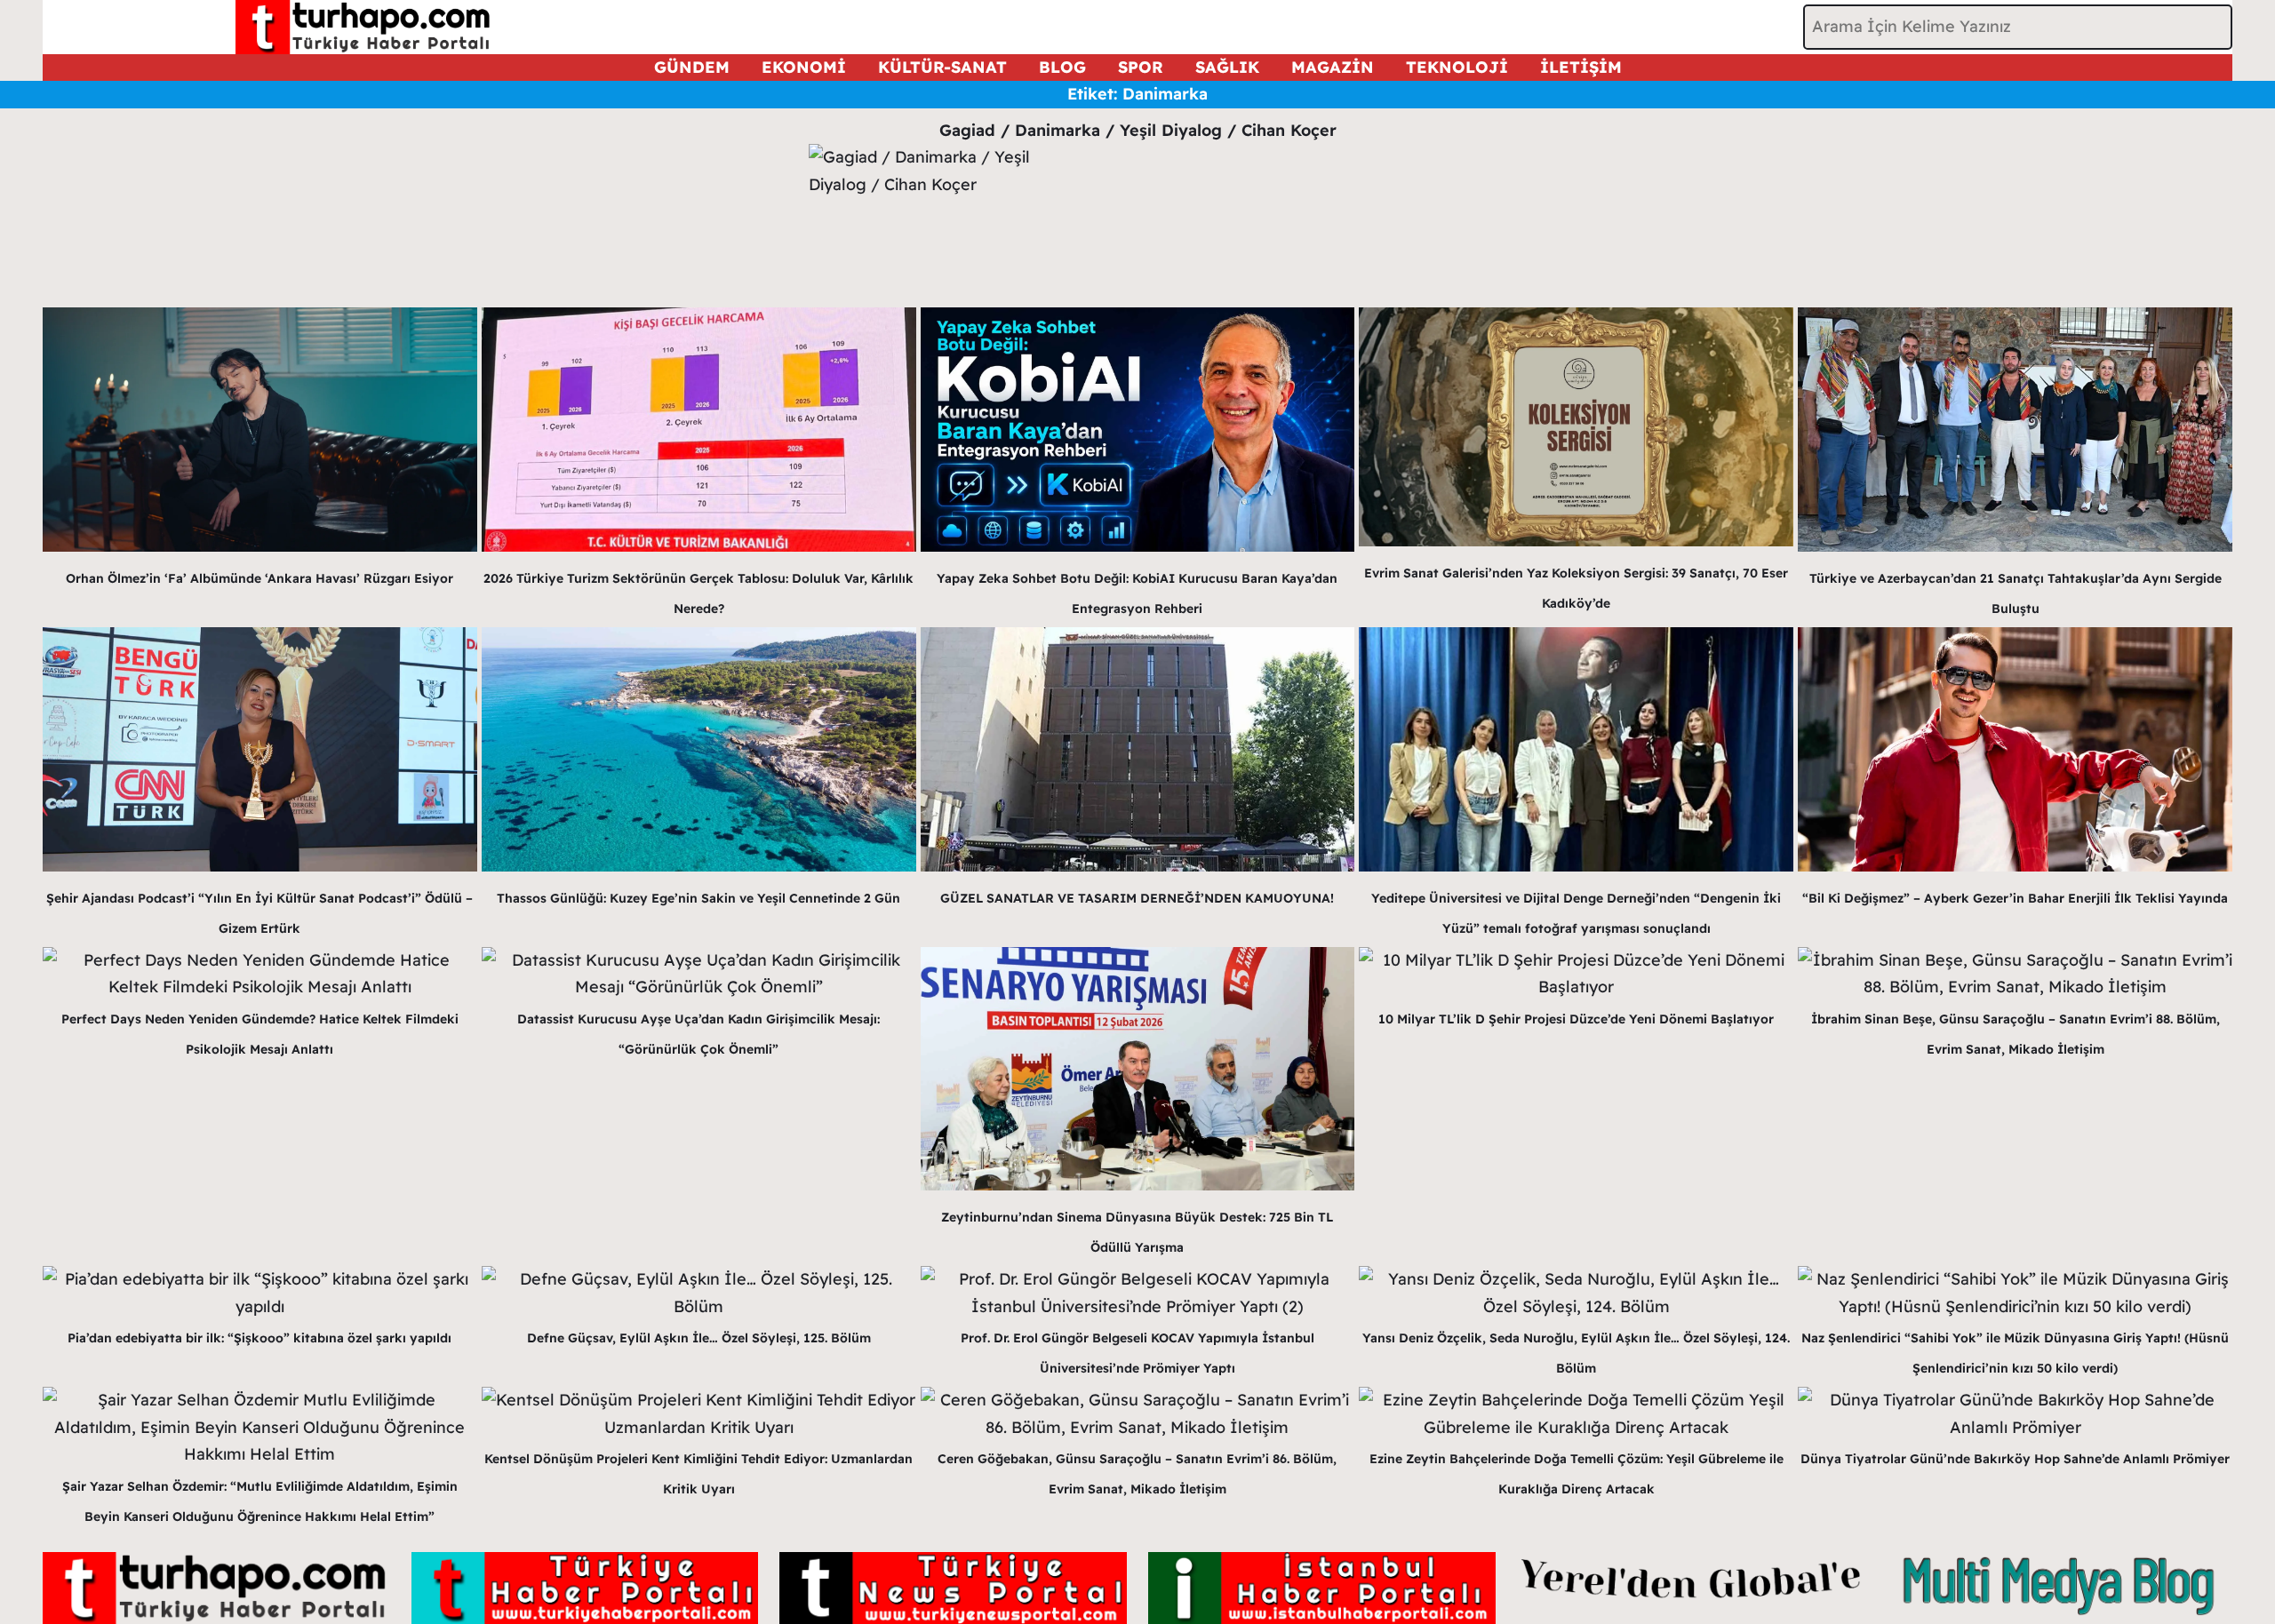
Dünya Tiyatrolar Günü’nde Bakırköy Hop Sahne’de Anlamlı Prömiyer (2015, 1459)
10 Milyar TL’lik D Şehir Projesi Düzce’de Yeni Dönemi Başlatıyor (1576, 1019)
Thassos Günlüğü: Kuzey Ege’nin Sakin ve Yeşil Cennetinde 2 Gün (698, 898)
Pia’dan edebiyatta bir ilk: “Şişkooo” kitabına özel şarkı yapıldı (259, 1338)
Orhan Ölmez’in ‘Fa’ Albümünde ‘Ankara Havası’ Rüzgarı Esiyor (259, 578)
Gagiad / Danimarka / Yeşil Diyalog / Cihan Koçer (1138, 130)
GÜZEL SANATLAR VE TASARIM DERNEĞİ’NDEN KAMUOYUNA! (1137, 898)
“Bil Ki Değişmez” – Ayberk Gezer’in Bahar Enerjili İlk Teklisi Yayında (2015, 898)
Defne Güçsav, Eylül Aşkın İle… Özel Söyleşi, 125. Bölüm (699, 1338)
